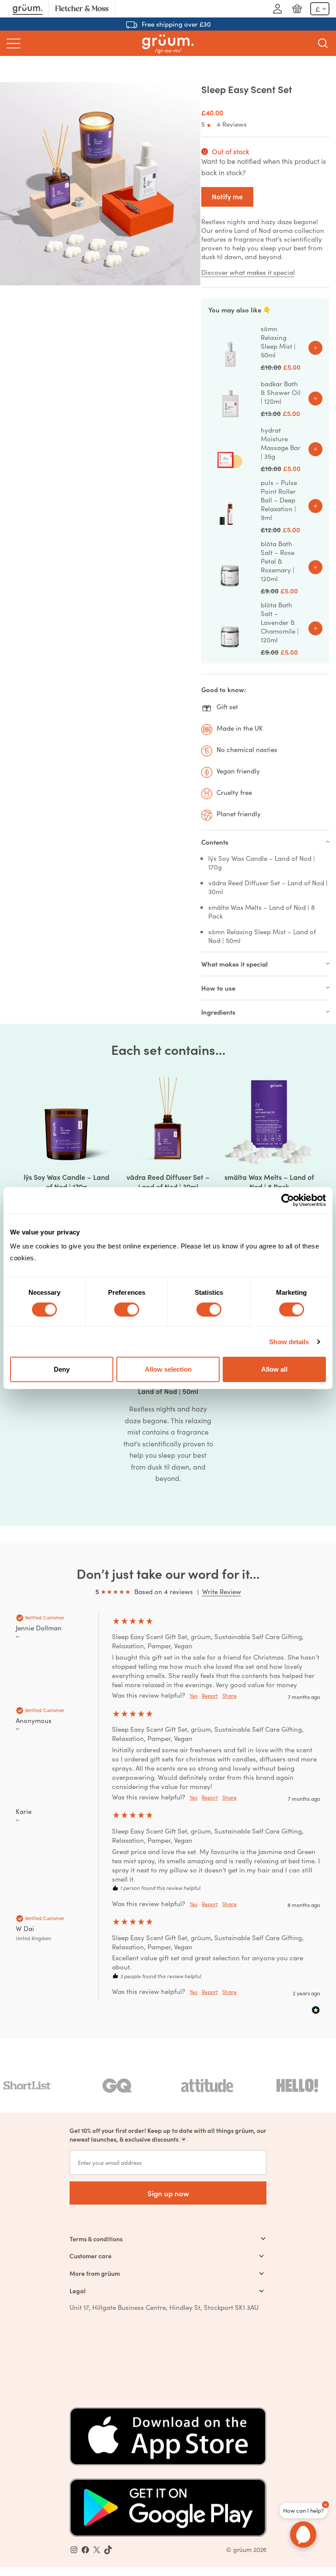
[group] (168, 1659)
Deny (62, 1369)
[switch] (127, 1309)
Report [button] (210, 1695)
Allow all (274, 1369)
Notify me (227, 196)
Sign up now (168, 2193)
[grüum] (168, 43)
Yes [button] (193, 1695)
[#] (85, 2550)
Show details (289, 1341)
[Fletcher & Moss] (82, 9)
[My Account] (277, 9)
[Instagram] (74, 2550)
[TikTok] (108, 2550)
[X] (97, 2550)
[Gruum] (28, 9)
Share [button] (229, 1695)
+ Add (315, 348)
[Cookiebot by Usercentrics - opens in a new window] (288, 1200)
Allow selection (168, 1369)
